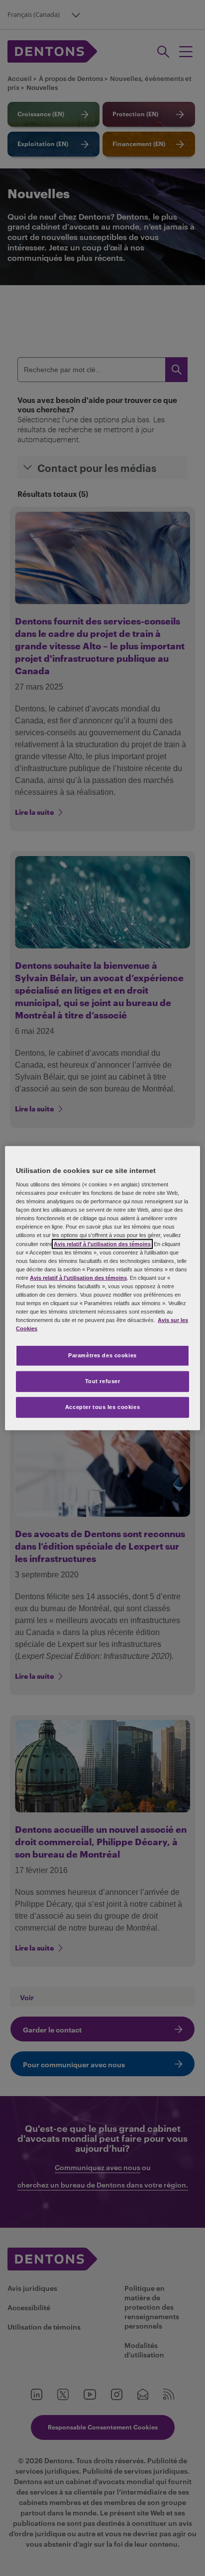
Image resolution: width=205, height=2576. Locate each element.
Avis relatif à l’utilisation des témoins (102, 1244)
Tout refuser (103, 1381)
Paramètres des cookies (102, 1355)
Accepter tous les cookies (102, 1407)
